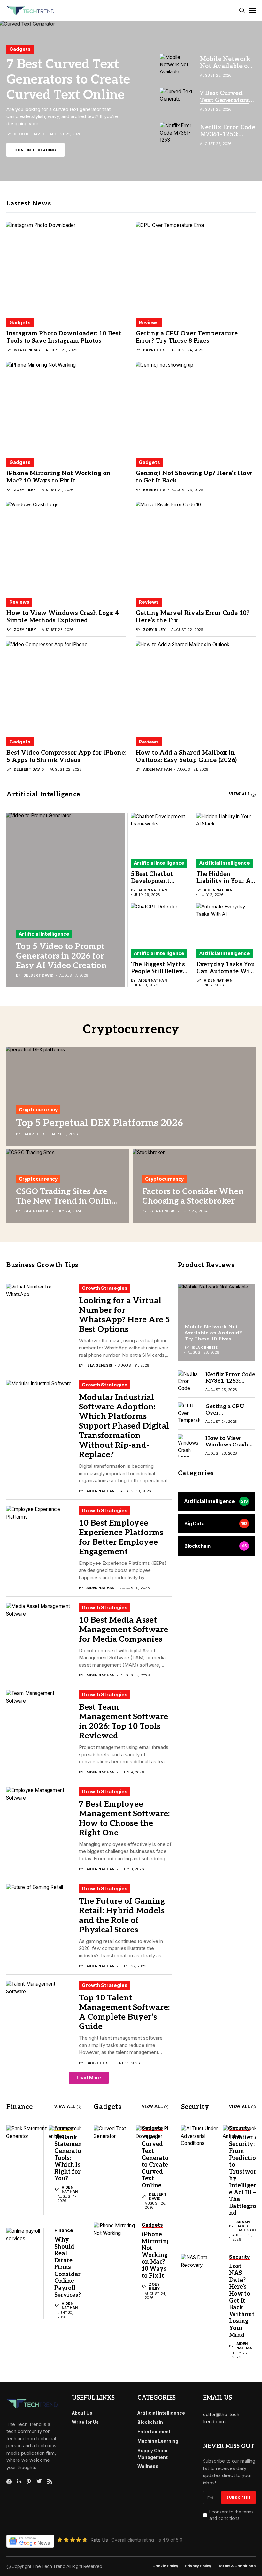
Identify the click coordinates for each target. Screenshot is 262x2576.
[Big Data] (217, 1524)
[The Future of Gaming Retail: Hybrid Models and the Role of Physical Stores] (39, 1911)
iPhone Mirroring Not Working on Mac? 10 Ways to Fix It (58, 477)
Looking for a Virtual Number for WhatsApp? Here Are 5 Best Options (124, 1315)
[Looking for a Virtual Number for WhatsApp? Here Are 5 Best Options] (39, 1310)
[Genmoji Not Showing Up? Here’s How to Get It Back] (196, 407)
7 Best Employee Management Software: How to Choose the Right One (124, 1818)
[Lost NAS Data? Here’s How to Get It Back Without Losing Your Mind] (202, 2278)
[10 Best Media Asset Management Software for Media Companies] (39, 1629)
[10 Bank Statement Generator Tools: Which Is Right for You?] (27, 2149)
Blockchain (150, 2422)
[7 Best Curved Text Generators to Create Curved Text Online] (131, 101)
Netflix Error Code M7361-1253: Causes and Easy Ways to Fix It (230, 1384)
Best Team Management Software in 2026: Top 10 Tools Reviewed (123, 1721)
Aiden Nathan (157, 769)
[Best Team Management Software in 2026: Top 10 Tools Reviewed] (39, 1717)
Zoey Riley (25, 490)
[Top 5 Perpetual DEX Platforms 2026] (131, 1096)
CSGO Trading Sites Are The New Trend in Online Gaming (66, 1201)
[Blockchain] (217, 1546)
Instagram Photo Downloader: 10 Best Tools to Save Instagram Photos (64, 337)
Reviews (149, 322)
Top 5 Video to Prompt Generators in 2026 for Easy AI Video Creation (61, 956)
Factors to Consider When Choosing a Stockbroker (193, 1196)
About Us (82, 2413)
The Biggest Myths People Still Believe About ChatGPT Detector (158, 975)
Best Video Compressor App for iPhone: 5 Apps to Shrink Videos (66, 757)
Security (195, 2107)
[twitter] (39, 2482)
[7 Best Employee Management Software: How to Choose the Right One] (39, 1814)
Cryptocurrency (38, 1110)
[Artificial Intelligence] (217, 1501)
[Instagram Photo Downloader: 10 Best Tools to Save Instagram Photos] (66, 267)
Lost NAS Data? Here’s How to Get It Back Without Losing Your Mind (242, 2301)
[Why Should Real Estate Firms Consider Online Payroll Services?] (27, 2252)
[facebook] (9, 2482)
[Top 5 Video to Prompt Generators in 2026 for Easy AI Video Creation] (65, 900)
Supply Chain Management (153, 2454)
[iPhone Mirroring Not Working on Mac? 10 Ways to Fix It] (66, 407)
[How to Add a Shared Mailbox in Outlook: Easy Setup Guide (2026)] (196, 686)
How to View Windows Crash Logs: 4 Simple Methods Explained (63, 617)
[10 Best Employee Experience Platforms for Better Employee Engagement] (39, 1532)
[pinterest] (29, 2482)
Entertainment (154, 2432)
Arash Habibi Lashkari (246, 2226)
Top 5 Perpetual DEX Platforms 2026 (100, 1123)
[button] (89, 2078)
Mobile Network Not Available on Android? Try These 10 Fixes (213, 1333)
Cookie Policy (165, 2566)
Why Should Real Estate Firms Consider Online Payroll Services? (68, 2267)
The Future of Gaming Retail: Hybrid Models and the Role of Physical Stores (122, 1915)
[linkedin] (19, 2482)
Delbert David (29, 134)
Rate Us (99, 2540)
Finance (19, 2107)
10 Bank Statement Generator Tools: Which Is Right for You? (69, 2158)
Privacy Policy (198, 2566)
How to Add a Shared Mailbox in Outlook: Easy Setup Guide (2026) (186, 757)
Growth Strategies (105, 1288)
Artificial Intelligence (44, 934)
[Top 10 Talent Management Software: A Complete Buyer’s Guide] (39, 2007)
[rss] (50, 2482)
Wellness (148, 2466)
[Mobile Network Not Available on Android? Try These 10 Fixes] (217, 1322)
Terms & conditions (237, 2566)
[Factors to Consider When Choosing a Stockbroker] (194, 1186)
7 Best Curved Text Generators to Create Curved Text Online (68, 80)
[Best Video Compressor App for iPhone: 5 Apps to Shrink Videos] (66, 686)
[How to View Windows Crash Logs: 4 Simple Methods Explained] (66, 546)
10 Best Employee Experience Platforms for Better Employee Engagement (121, 1537)
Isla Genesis (27, 350)
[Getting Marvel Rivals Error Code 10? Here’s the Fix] (196, 546)
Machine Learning (158, 2441)
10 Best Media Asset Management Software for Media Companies (123, 1630)
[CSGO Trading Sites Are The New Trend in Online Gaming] (68, 1186)
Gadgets (20, 49)
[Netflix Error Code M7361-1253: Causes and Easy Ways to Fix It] (189, 1382)
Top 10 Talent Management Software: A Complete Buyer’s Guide (124, 2012)
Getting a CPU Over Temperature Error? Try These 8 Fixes (187, 337)
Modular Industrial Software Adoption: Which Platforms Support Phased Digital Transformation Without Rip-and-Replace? (124, 1426)
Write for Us (85, 2422)
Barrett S (154, 350)
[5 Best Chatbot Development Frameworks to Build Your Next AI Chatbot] (161, 833)
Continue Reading (35, 150)
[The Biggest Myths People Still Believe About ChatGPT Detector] (161, 923)
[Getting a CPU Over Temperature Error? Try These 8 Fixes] (196, 267)
